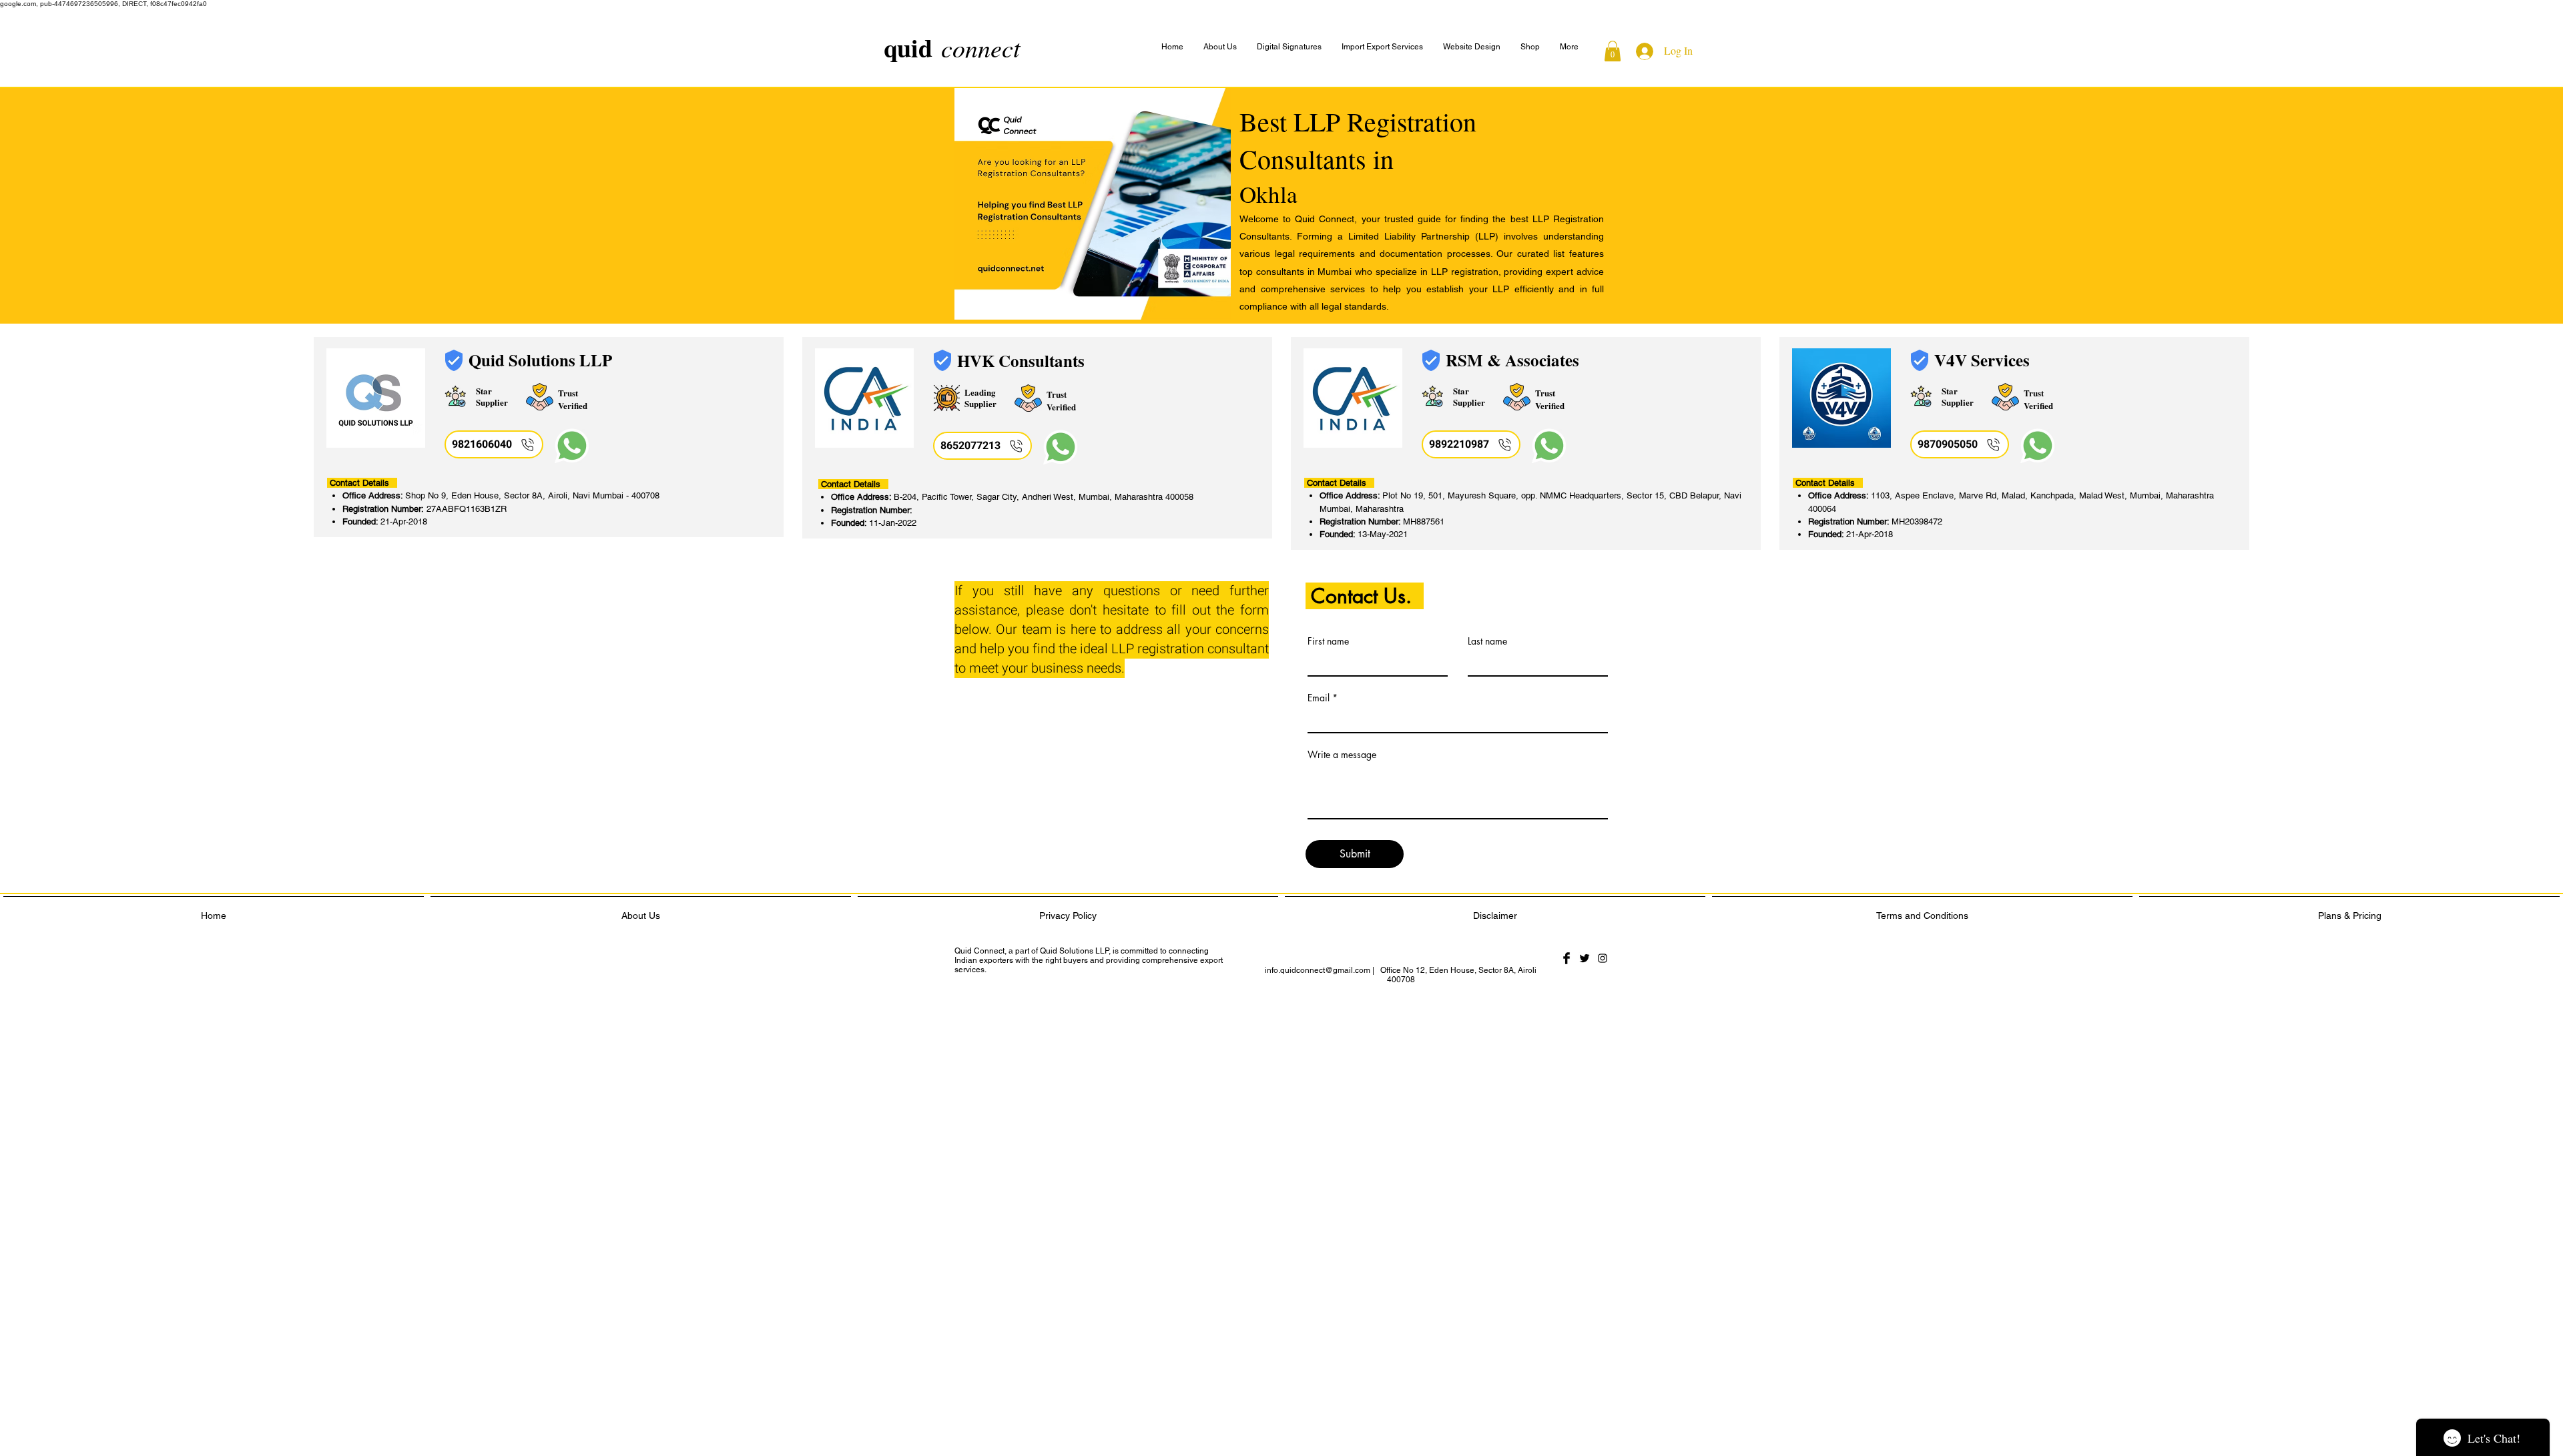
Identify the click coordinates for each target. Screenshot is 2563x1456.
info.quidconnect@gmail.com (1318, 970)
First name (1328, 641)
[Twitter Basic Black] (1585, 958)
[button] (1569, 47)
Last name (1487, 641)
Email (1319, 698)
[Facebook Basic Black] (1567, 958)
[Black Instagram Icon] (1603, 958)
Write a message (1342, 755)
